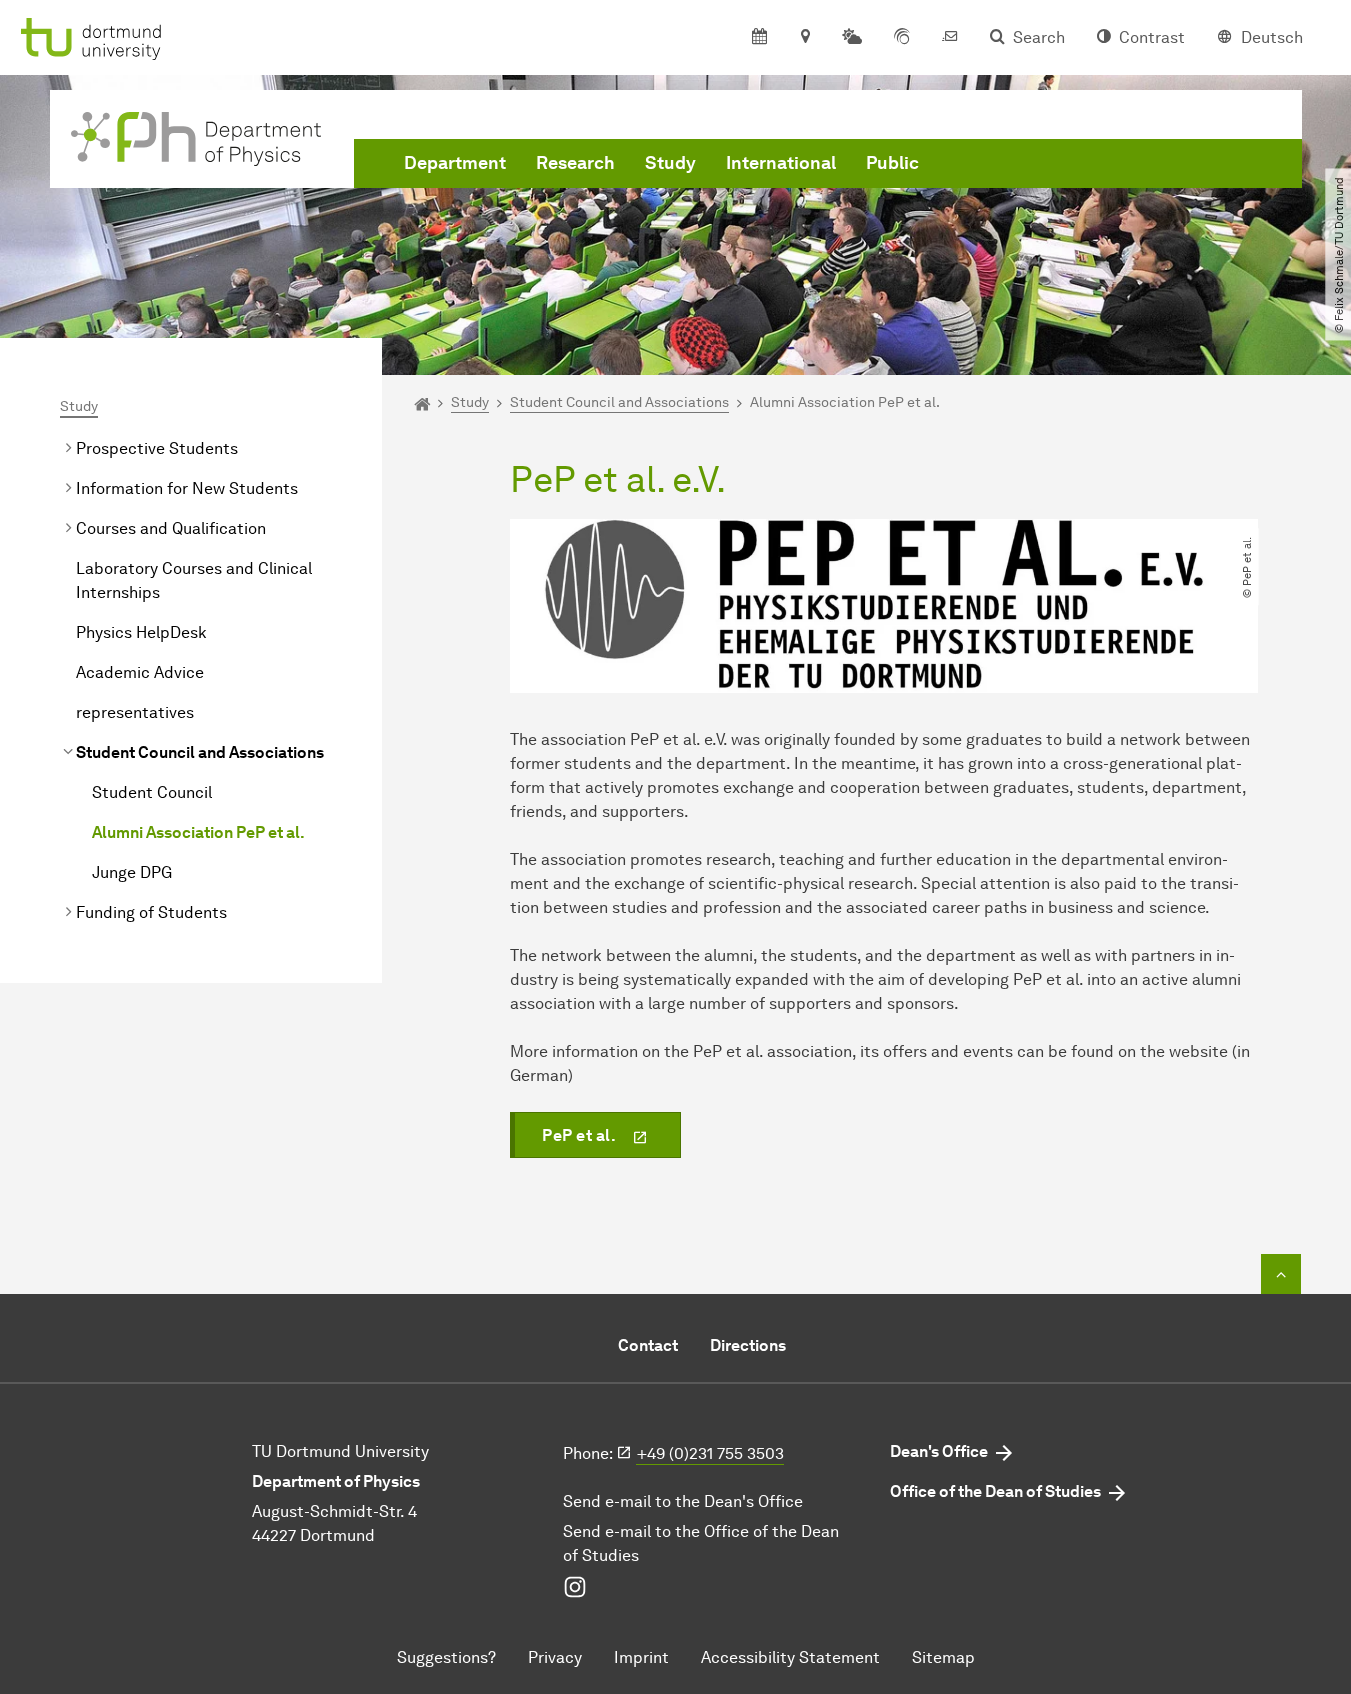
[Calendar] (759, 38)
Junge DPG (132, 872)
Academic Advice (140, 672)
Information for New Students (187, 488)
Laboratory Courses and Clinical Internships (194, 580)
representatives (135, 712)
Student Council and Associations (200, 752)
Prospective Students (157, 448)
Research (575, 163)
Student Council (152, 792)
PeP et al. (579, 1135)
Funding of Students (151, 912)
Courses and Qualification (171, 528)
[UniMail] (950, 38)
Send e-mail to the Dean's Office (683, 1501)
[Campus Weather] (852, 38)
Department (455, 163)
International (781, 163)
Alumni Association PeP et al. (198, 832)
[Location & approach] (804, 38)
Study (670, 163)
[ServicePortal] (902, 38)
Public (892, 163)
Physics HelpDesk (141, 632)
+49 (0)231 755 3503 (710, 1453)
